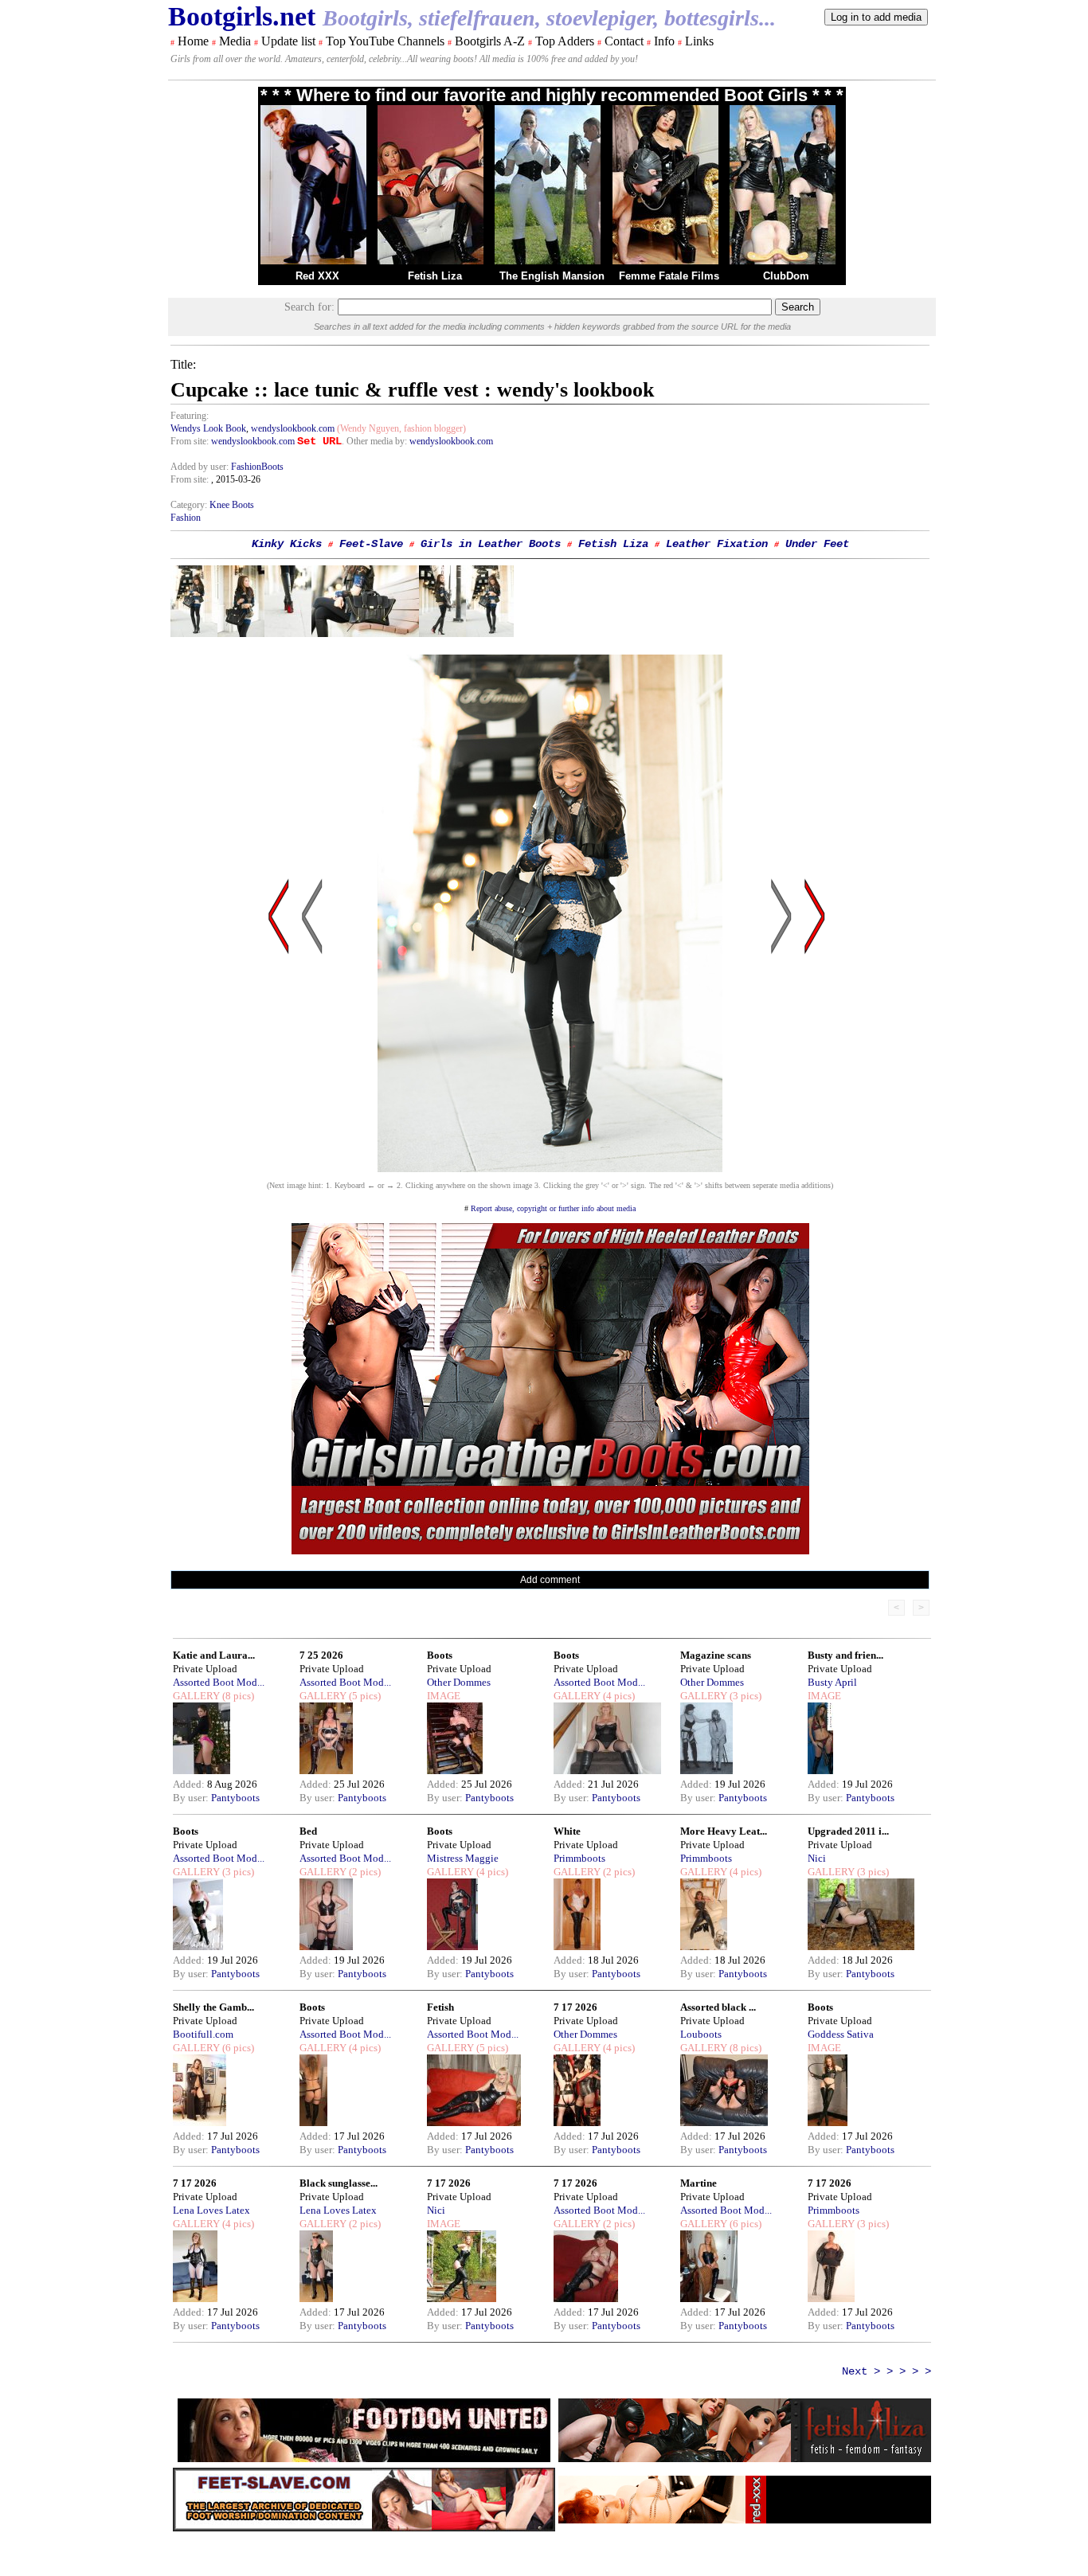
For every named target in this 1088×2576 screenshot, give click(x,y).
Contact (624, 41)
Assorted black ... (718, 2007)
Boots (440, 1655)
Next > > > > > (886, 2371)
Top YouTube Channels (385, 41)
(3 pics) (744, 1696)
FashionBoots (257, 467)
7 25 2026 (321, 1655)
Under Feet (817, 544)
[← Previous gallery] (279, 1068)
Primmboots (579, 1858)
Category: (190, 505)
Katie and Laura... (214, 1655)
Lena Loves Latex (211, 2210)
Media (235, 41)
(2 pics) (364, 1872)
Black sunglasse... (339, 2183)
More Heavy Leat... (724, 1831)
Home (193, 41)
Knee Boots (232, 505)
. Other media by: (376, 441)
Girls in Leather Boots (491, 544)
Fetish (440, 2007)
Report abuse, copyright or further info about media (553, 1208)
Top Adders (565, 41)
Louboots (701, 2034)
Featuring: (190, 416)
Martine (699, 2183)
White (567, 1831)
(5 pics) (364, 1696)
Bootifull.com (203, 2034)
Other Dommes (459, 1682)
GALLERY (196, 1696)
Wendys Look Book (208, 428)
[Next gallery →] (815, 1068)
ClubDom (786, 276)
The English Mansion (552, 276)
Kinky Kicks (287, 544)
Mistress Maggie (463, 1858)
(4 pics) (618, 1696)
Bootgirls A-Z (490, 41)
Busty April (832, 1682)
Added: (190, 1784)
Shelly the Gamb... (213, 2007)
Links (699, 41)
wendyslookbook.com (293, 428)
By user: (192, 1798)
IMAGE (444, 1696)
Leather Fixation (717, 544)
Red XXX (317, 276)
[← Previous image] (312, 1068)
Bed (308, 1831)
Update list (288, 41)
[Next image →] (550, 1168)
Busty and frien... (845, 1655)
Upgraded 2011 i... (848, 1831)
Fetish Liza (435, 276)
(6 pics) (237, 2048)
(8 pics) (237, 1696)
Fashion (186, 518)
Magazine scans (716, 1655)
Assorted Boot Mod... (219, 1682)
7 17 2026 (575, 2007)
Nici (817, 1858)
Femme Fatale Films (669, 276)
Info (664, 41)
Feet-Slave (371, 544)
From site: (190, 441)
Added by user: (201, 467)
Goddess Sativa (841, 2034)
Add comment (550, 1580)
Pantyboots (235, 1798)
